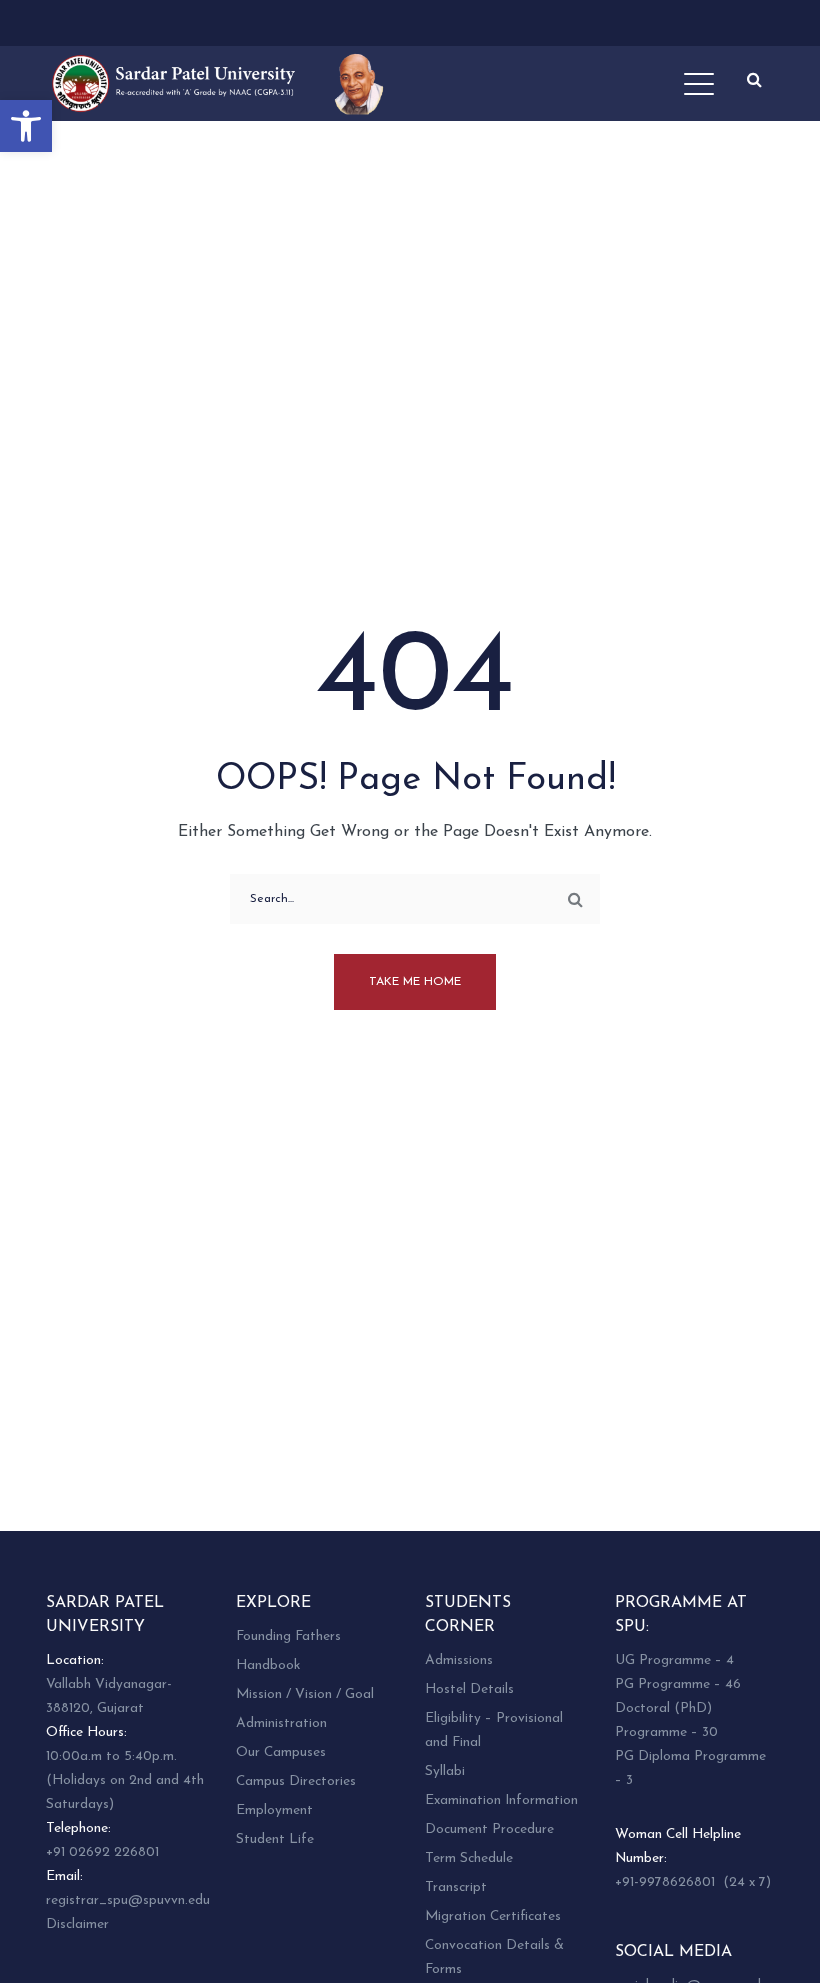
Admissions (459, 1660)
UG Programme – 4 (674, 1660)
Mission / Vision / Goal (305, 1694)
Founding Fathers (288, 1636)
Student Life (275, 1839)
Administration (281, 1723)
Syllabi (445, 1771)
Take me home (415, 982)
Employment (274, 1810)
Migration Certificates (493, 1916)
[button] (26, 126)
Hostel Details (469, 1689)
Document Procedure (489, 1829)
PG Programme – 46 (678, 1684)
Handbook (268, 1665)
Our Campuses (281, 1752)
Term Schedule (469, 1858)
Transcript (456, 1887)
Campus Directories (296, 1781)
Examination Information (501, 1800)
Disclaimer (77, 1924)
